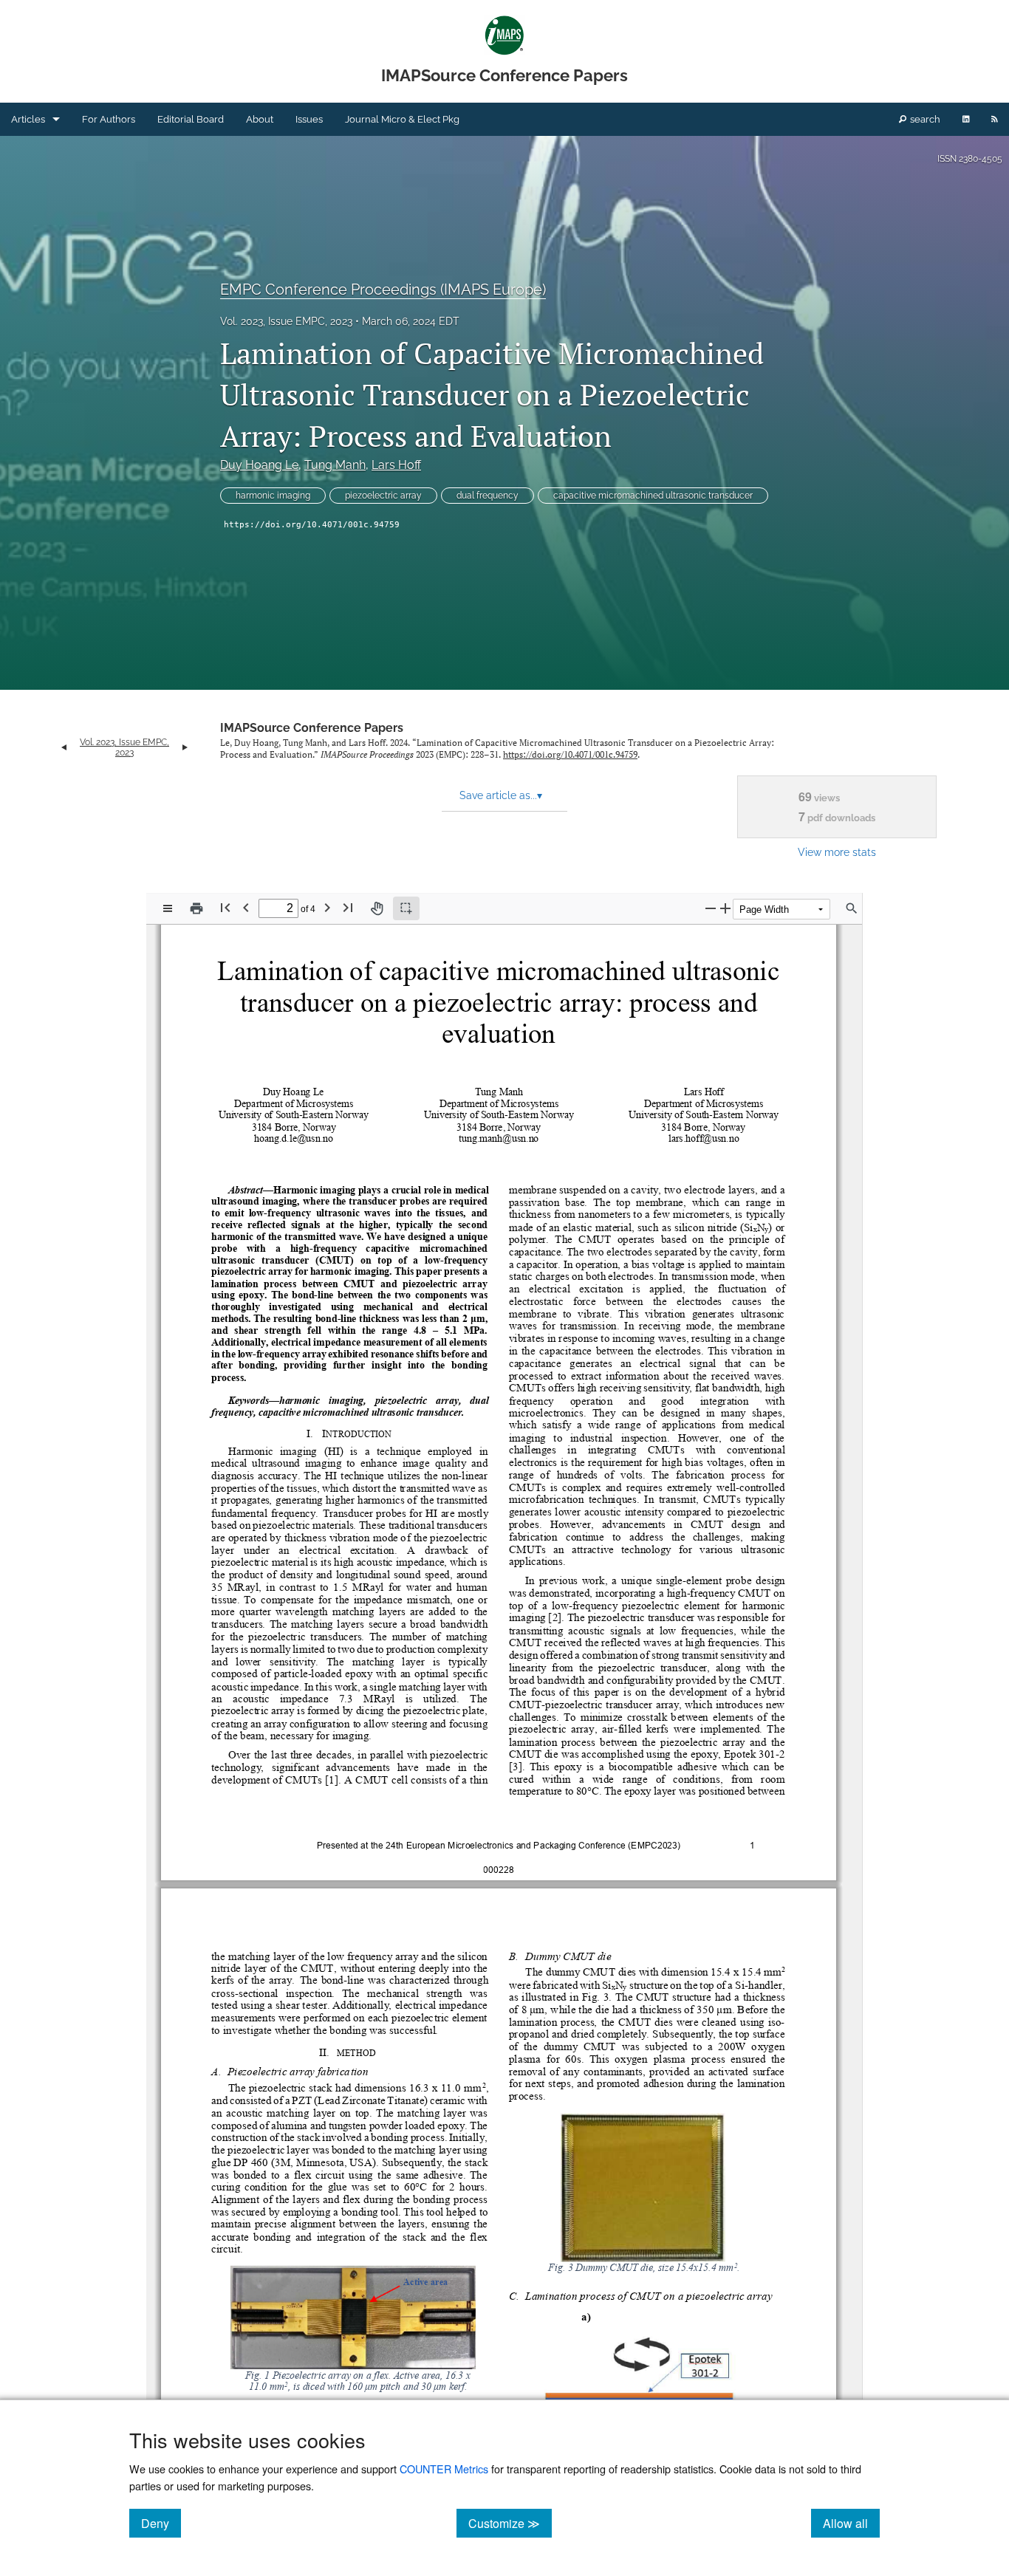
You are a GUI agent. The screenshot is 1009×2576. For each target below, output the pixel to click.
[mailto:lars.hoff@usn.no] (704, 1138)
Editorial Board (191, 119)
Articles (28, 119)
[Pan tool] (377, 908)
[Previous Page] (246, 907)
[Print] (196, 908)
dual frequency (488, 496)
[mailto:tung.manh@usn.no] (499, 1138)
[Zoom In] (725, 908)
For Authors (109, 119)
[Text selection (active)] (406, 908)
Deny (161, 2523)
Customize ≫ (510, 2523)
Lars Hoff (396, 465)
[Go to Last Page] (348, 907)
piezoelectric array (383, 496)
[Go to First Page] (225, 907)
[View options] (168, 908)
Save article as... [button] (501, 795)
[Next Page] (327, 907)
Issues (309, 119)
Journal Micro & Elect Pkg (402, 119)
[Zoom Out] (711, 908)
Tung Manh (335, 465)
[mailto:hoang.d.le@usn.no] (294, 1138)
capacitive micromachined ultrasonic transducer (653, 496)
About (260, 119)
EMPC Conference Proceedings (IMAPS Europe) (383, 290)
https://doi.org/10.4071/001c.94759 (312, 525)
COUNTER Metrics (444, 2469)
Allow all (851, 2523)
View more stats (837, 852)
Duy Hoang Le (259, 465)
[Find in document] (852, 908)
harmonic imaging (273, 496)
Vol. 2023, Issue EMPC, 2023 (286, 321)
